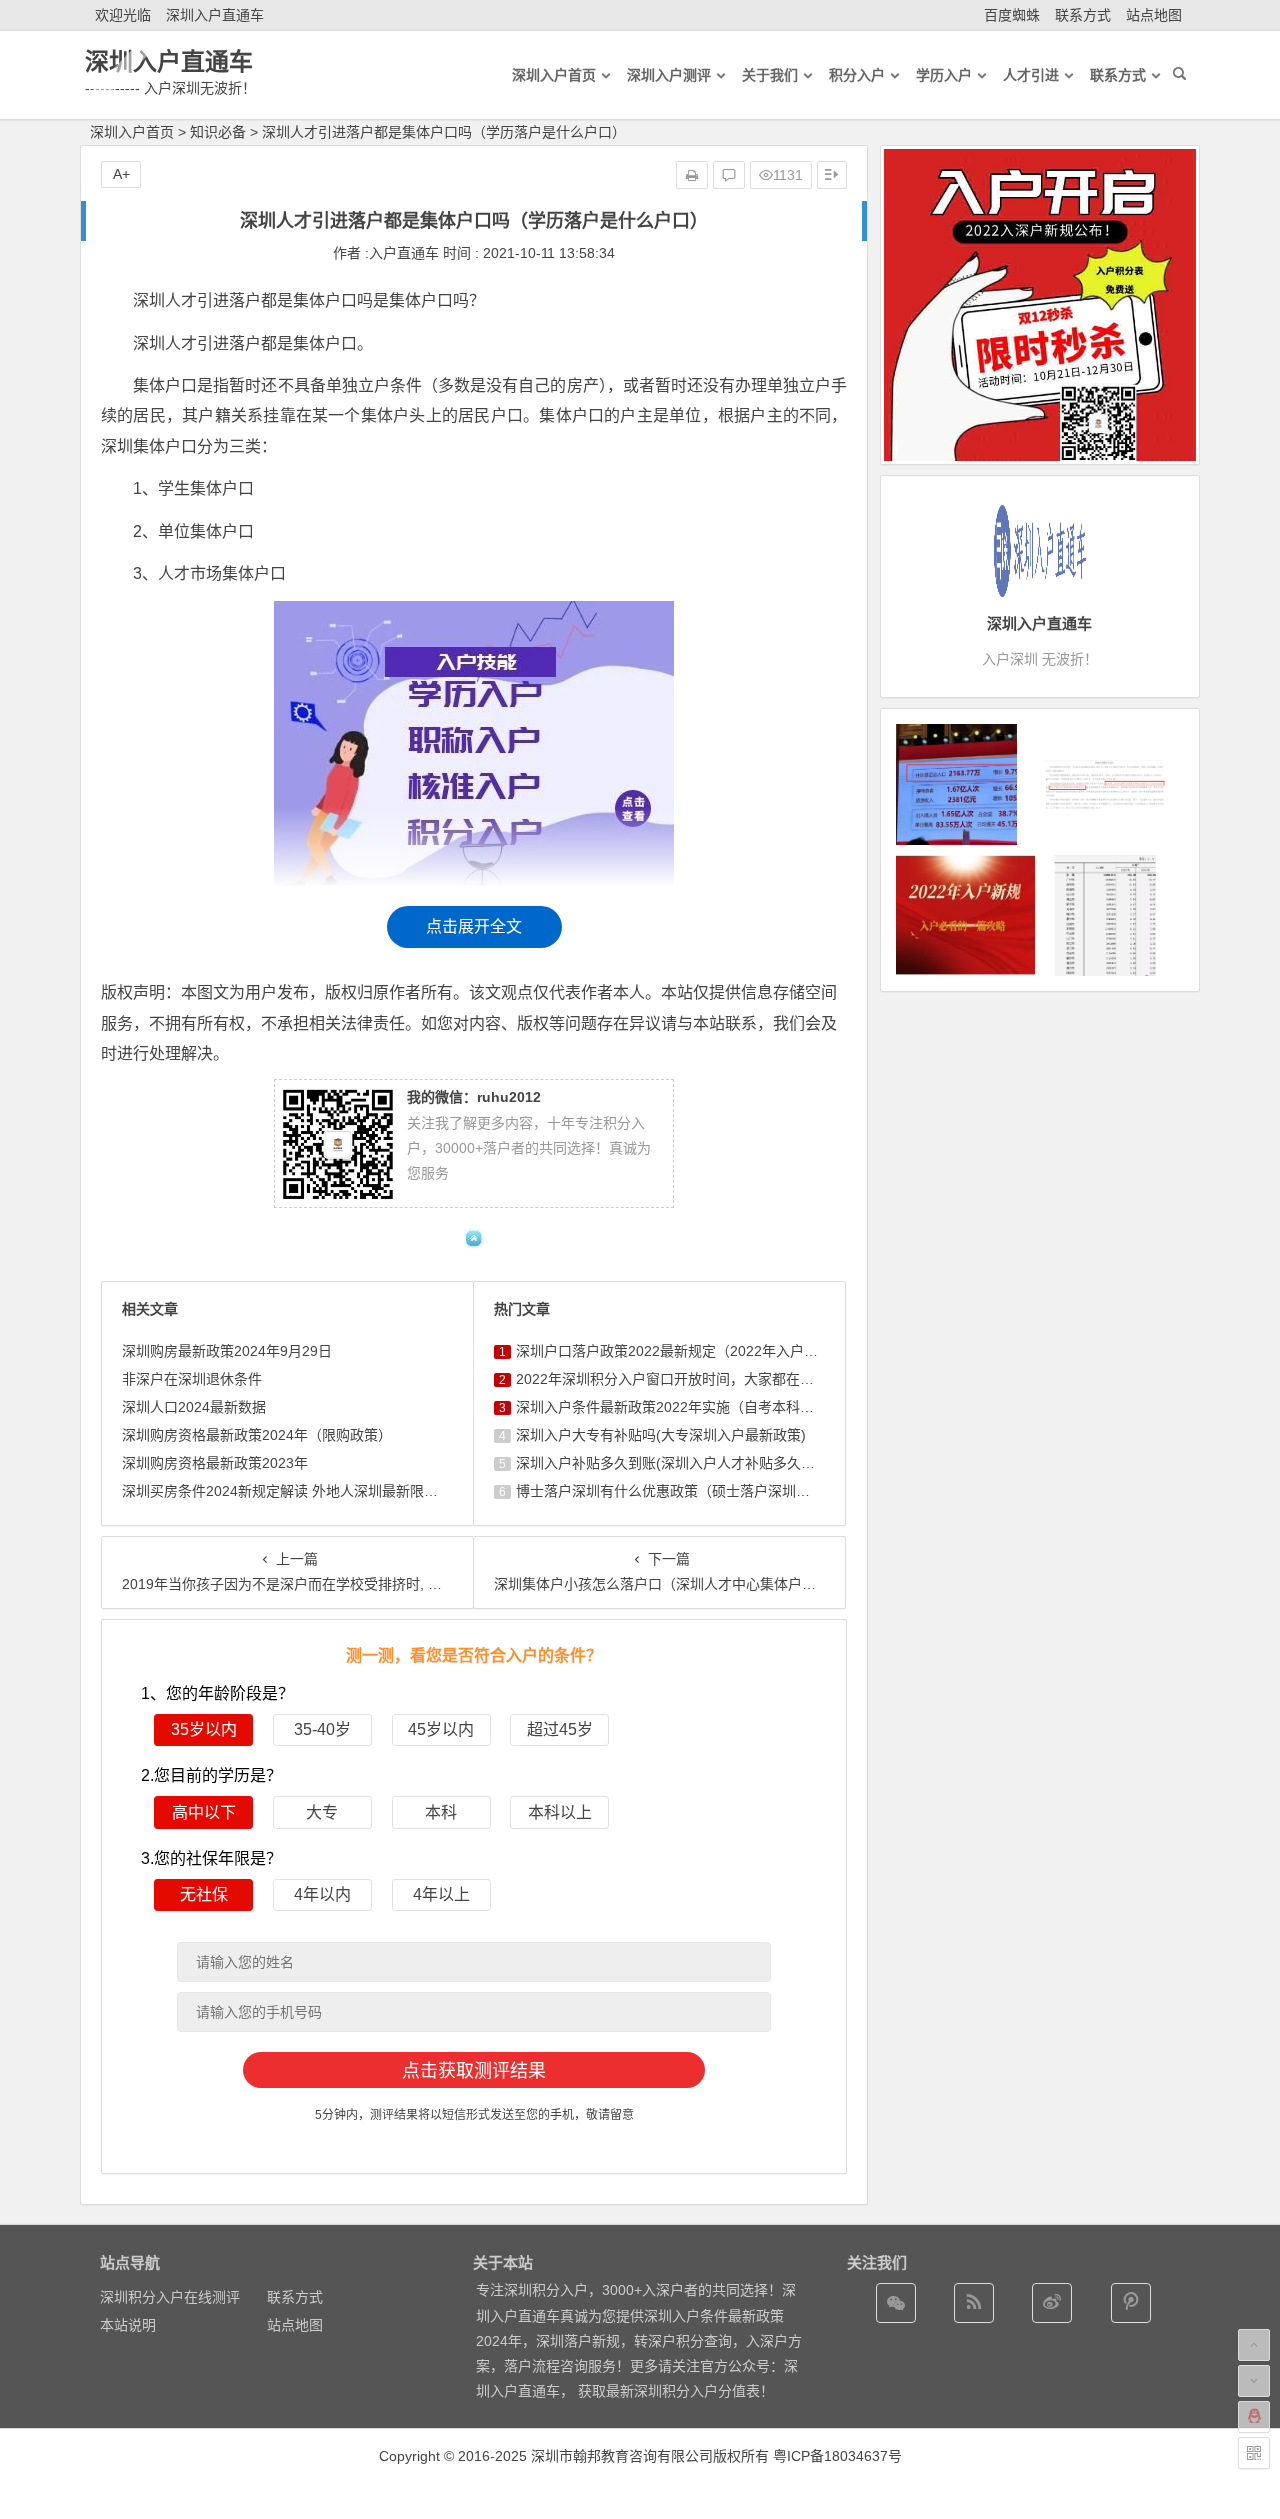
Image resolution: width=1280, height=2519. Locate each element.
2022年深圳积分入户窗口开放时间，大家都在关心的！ (686, 1379)
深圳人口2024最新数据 (194, 1407)
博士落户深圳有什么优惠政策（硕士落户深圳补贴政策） (691, 1491)
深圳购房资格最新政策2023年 (215, 1463)
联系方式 (1083, 15)
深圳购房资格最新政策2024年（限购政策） (257, 1435)
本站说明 (128, 2325)
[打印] (692, 175)
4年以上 (441, 1894)
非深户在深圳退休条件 (192, 1379)
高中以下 (204, 1812)
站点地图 (1154, 15)
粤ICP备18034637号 (837, 2456)
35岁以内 (204, 1729)
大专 (322, 1812)
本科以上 (560, 1812)
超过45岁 (560, 1729)
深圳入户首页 (132, 132)
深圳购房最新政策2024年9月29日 (227, 1351)
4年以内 (322, 1894)
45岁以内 (441, 1729)
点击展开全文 (474, 926)
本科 (441, 1812)
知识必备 (218, 132)
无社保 (204, 1894)
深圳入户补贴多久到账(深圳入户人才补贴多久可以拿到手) (696, 1463)
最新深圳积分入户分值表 (683, 2391)
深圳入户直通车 (215, 15)
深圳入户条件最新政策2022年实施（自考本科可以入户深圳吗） (714, 1407)
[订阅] (974, 2303)
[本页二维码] (1254, 2453)
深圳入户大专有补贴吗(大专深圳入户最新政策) (661, 1435)
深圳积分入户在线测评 (170, 2297)
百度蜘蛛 (1012, 15)
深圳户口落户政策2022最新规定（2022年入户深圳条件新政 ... (710, 1351)
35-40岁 (322, 1729)
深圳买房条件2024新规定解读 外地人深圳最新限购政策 (294, 1491)
